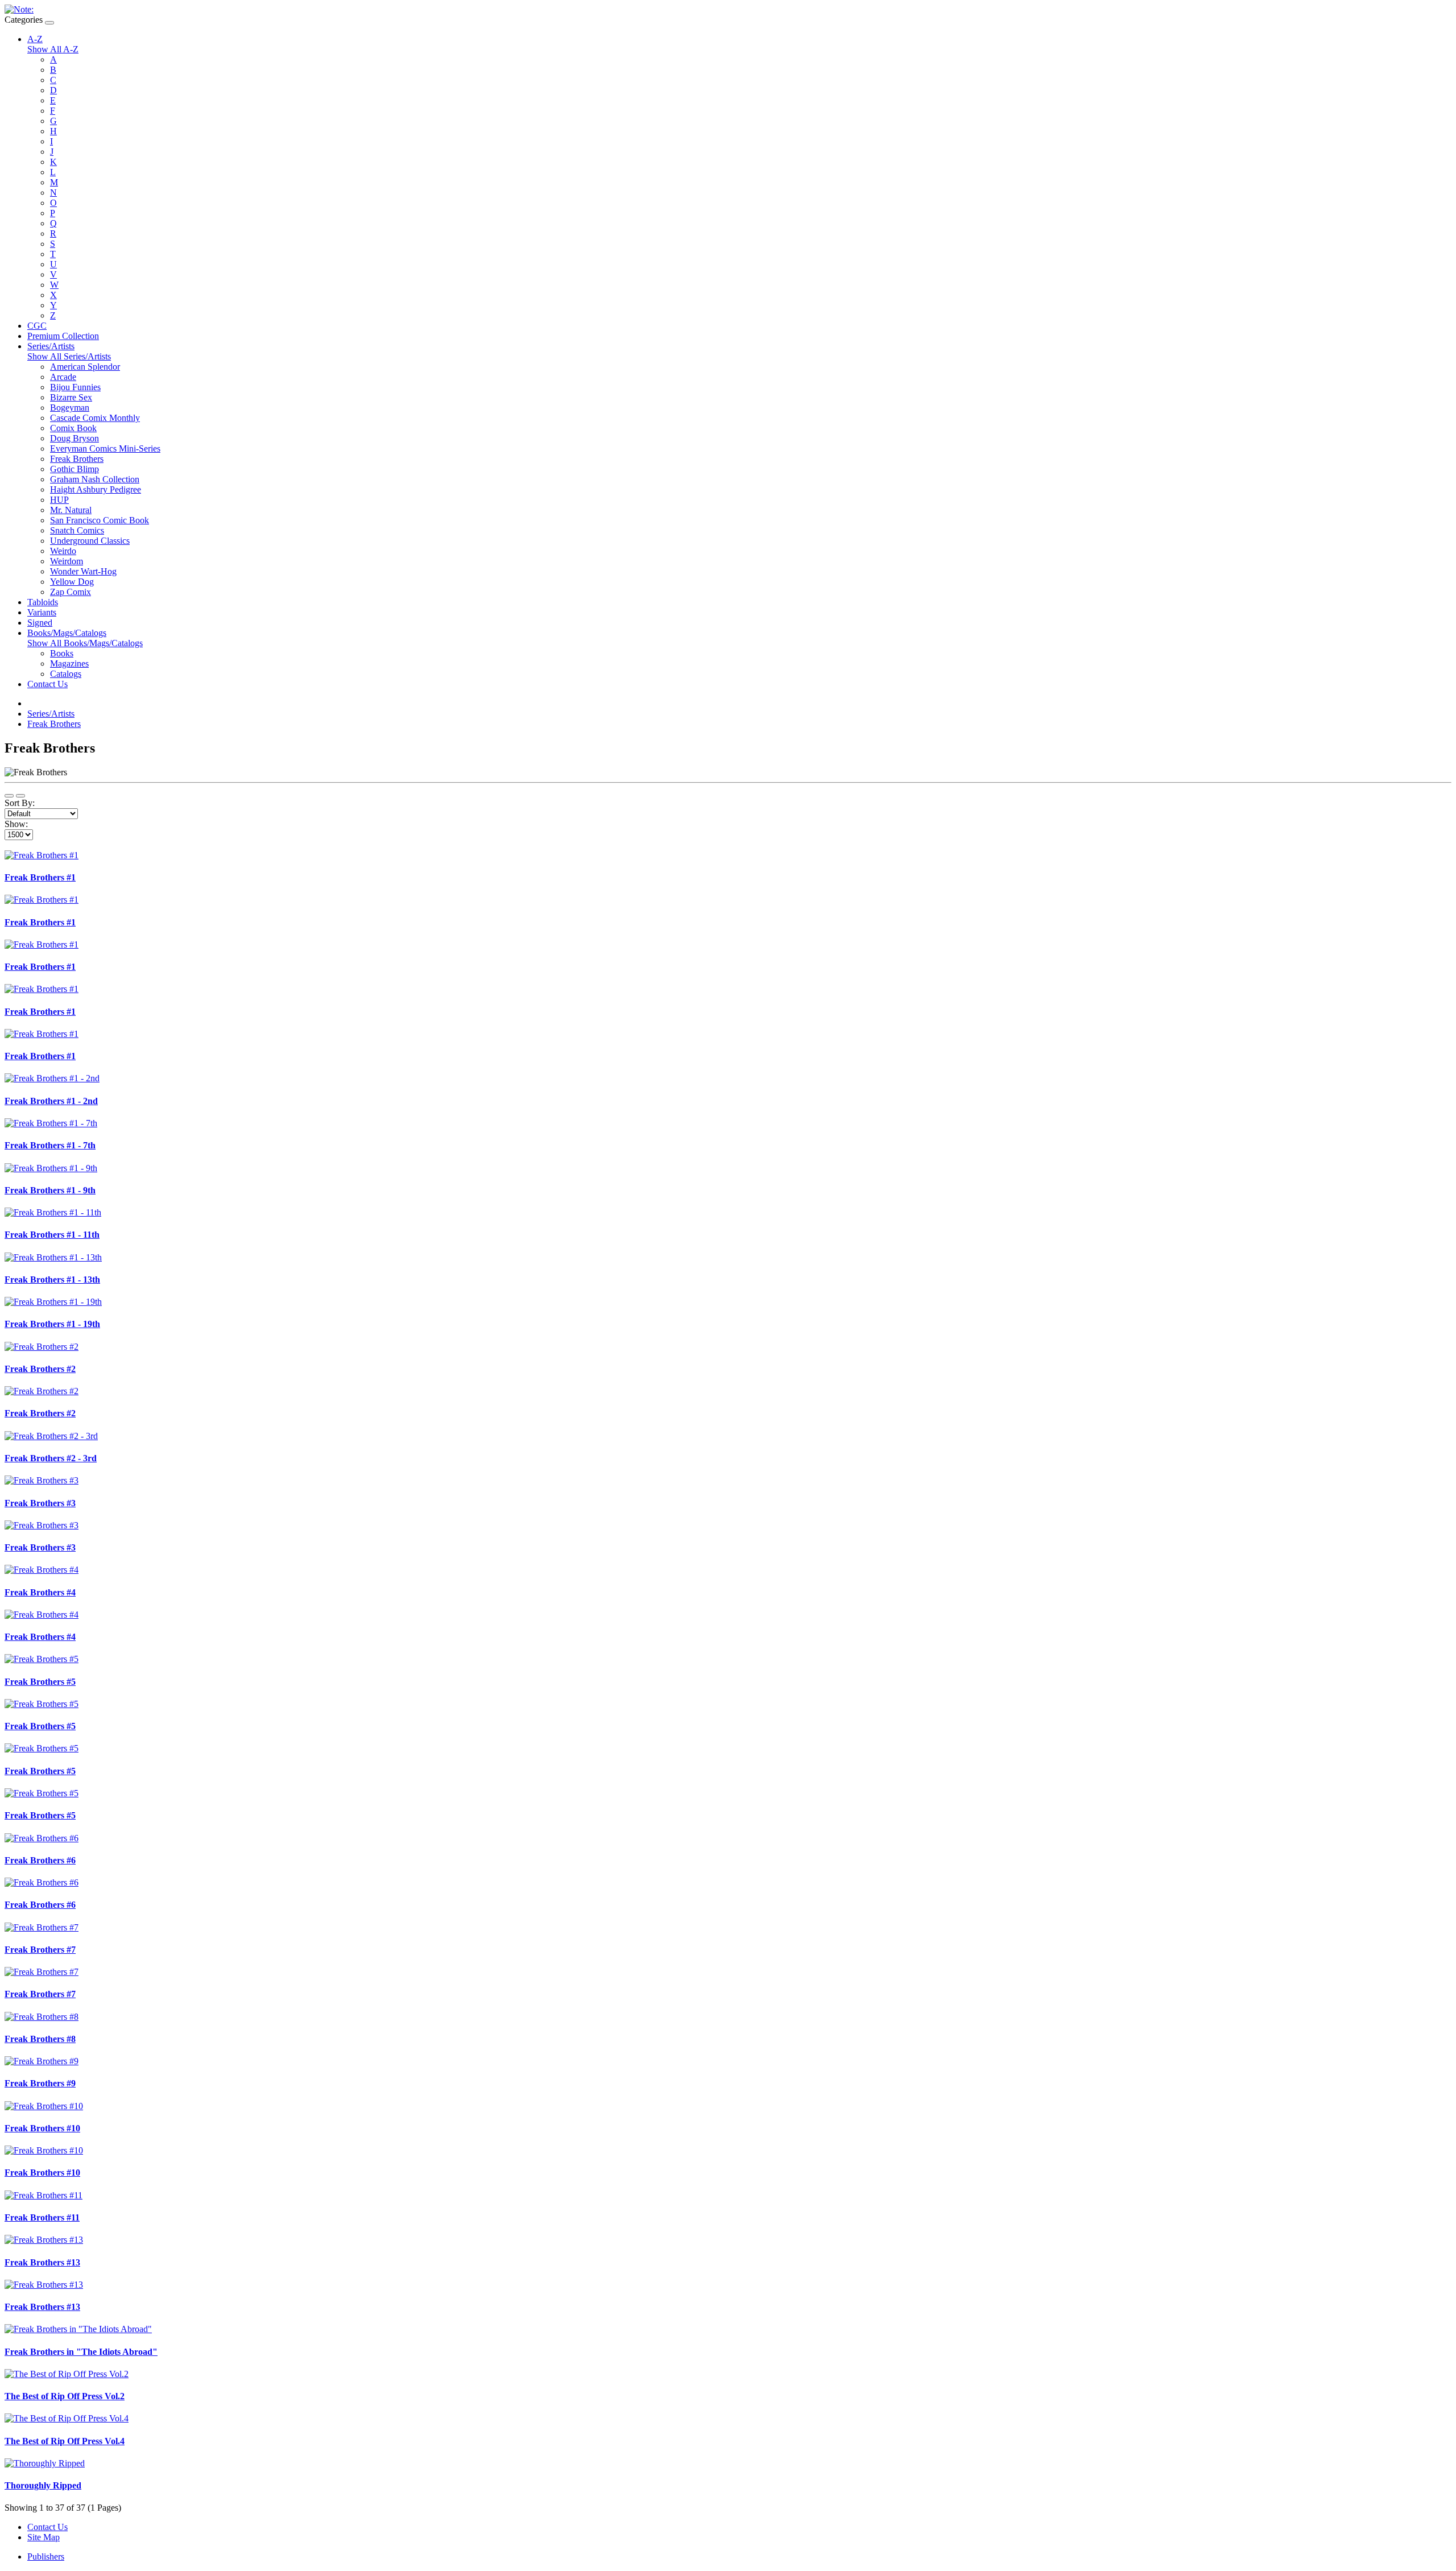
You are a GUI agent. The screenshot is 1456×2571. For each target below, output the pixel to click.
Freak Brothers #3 (40, 1503)
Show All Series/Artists (69, 356)
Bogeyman (70, 408)
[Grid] (20, 796)
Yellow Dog (72, 582)
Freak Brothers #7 (40, 1950)
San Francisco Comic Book (100, 520)
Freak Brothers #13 (42, 2262)
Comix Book (73, 428)
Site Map (44, 2537)
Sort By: (20, 803)
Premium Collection (63, 336)
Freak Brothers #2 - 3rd (51, 1458)
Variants (42, 612)
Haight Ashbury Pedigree (96, 489)
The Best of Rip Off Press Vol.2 (65, 2396)
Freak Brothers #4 (40, 1592)
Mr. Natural (71, 510)
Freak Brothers (77, 459)
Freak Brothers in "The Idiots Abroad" (81, 2352)
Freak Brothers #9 (40, 2083)
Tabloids (43, 602)
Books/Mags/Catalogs (67, 633)
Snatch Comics (77, 530)
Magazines (69, 664)
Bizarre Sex (71, 397)
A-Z (35, 39)
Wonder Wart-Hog (83, 571)
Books (62, 653)
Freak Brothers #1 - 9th (50, 1190)
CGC (37, 326)
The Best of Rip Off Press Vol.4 (65, 2441)
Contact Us (47, 684)
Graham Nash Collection (95, 479)
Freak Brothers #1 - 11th (52, 1235)
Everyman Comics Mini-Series (105, 449)
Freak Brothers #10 (42, 2128)
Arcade (63, 377)
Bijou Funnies (75, 387)
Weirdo (63, 551)
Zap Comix (71, 592)
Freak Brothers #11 (42, 2217)
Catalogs (66, 674)
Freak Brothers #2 (40, 1369)
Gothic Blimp (75, 469)
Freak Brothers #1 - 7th (50, 1145)
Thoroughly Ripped (43, 2485)
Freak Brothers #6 (40, 1860)
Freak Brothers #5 (40, 1682)
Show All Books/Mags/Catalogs (85, 643)
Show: (16, 824)
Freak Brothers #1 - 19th (52, 1324)
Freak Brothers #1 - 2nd (51, 1101)
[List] (9, 796)
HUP (59, 500)
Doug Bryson (75, 438)
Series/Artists (51, 346)
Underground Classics (90, 541)
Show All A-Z (53, 49)
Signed (40, 623)
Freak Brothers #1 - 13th (52, 1280)
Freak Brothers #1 (40, 877)
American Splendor (85, 367)
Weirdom (67, 561)
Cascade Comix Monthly (95, 418)
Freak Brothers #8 (40, 2039)
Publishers (46, 2556)
